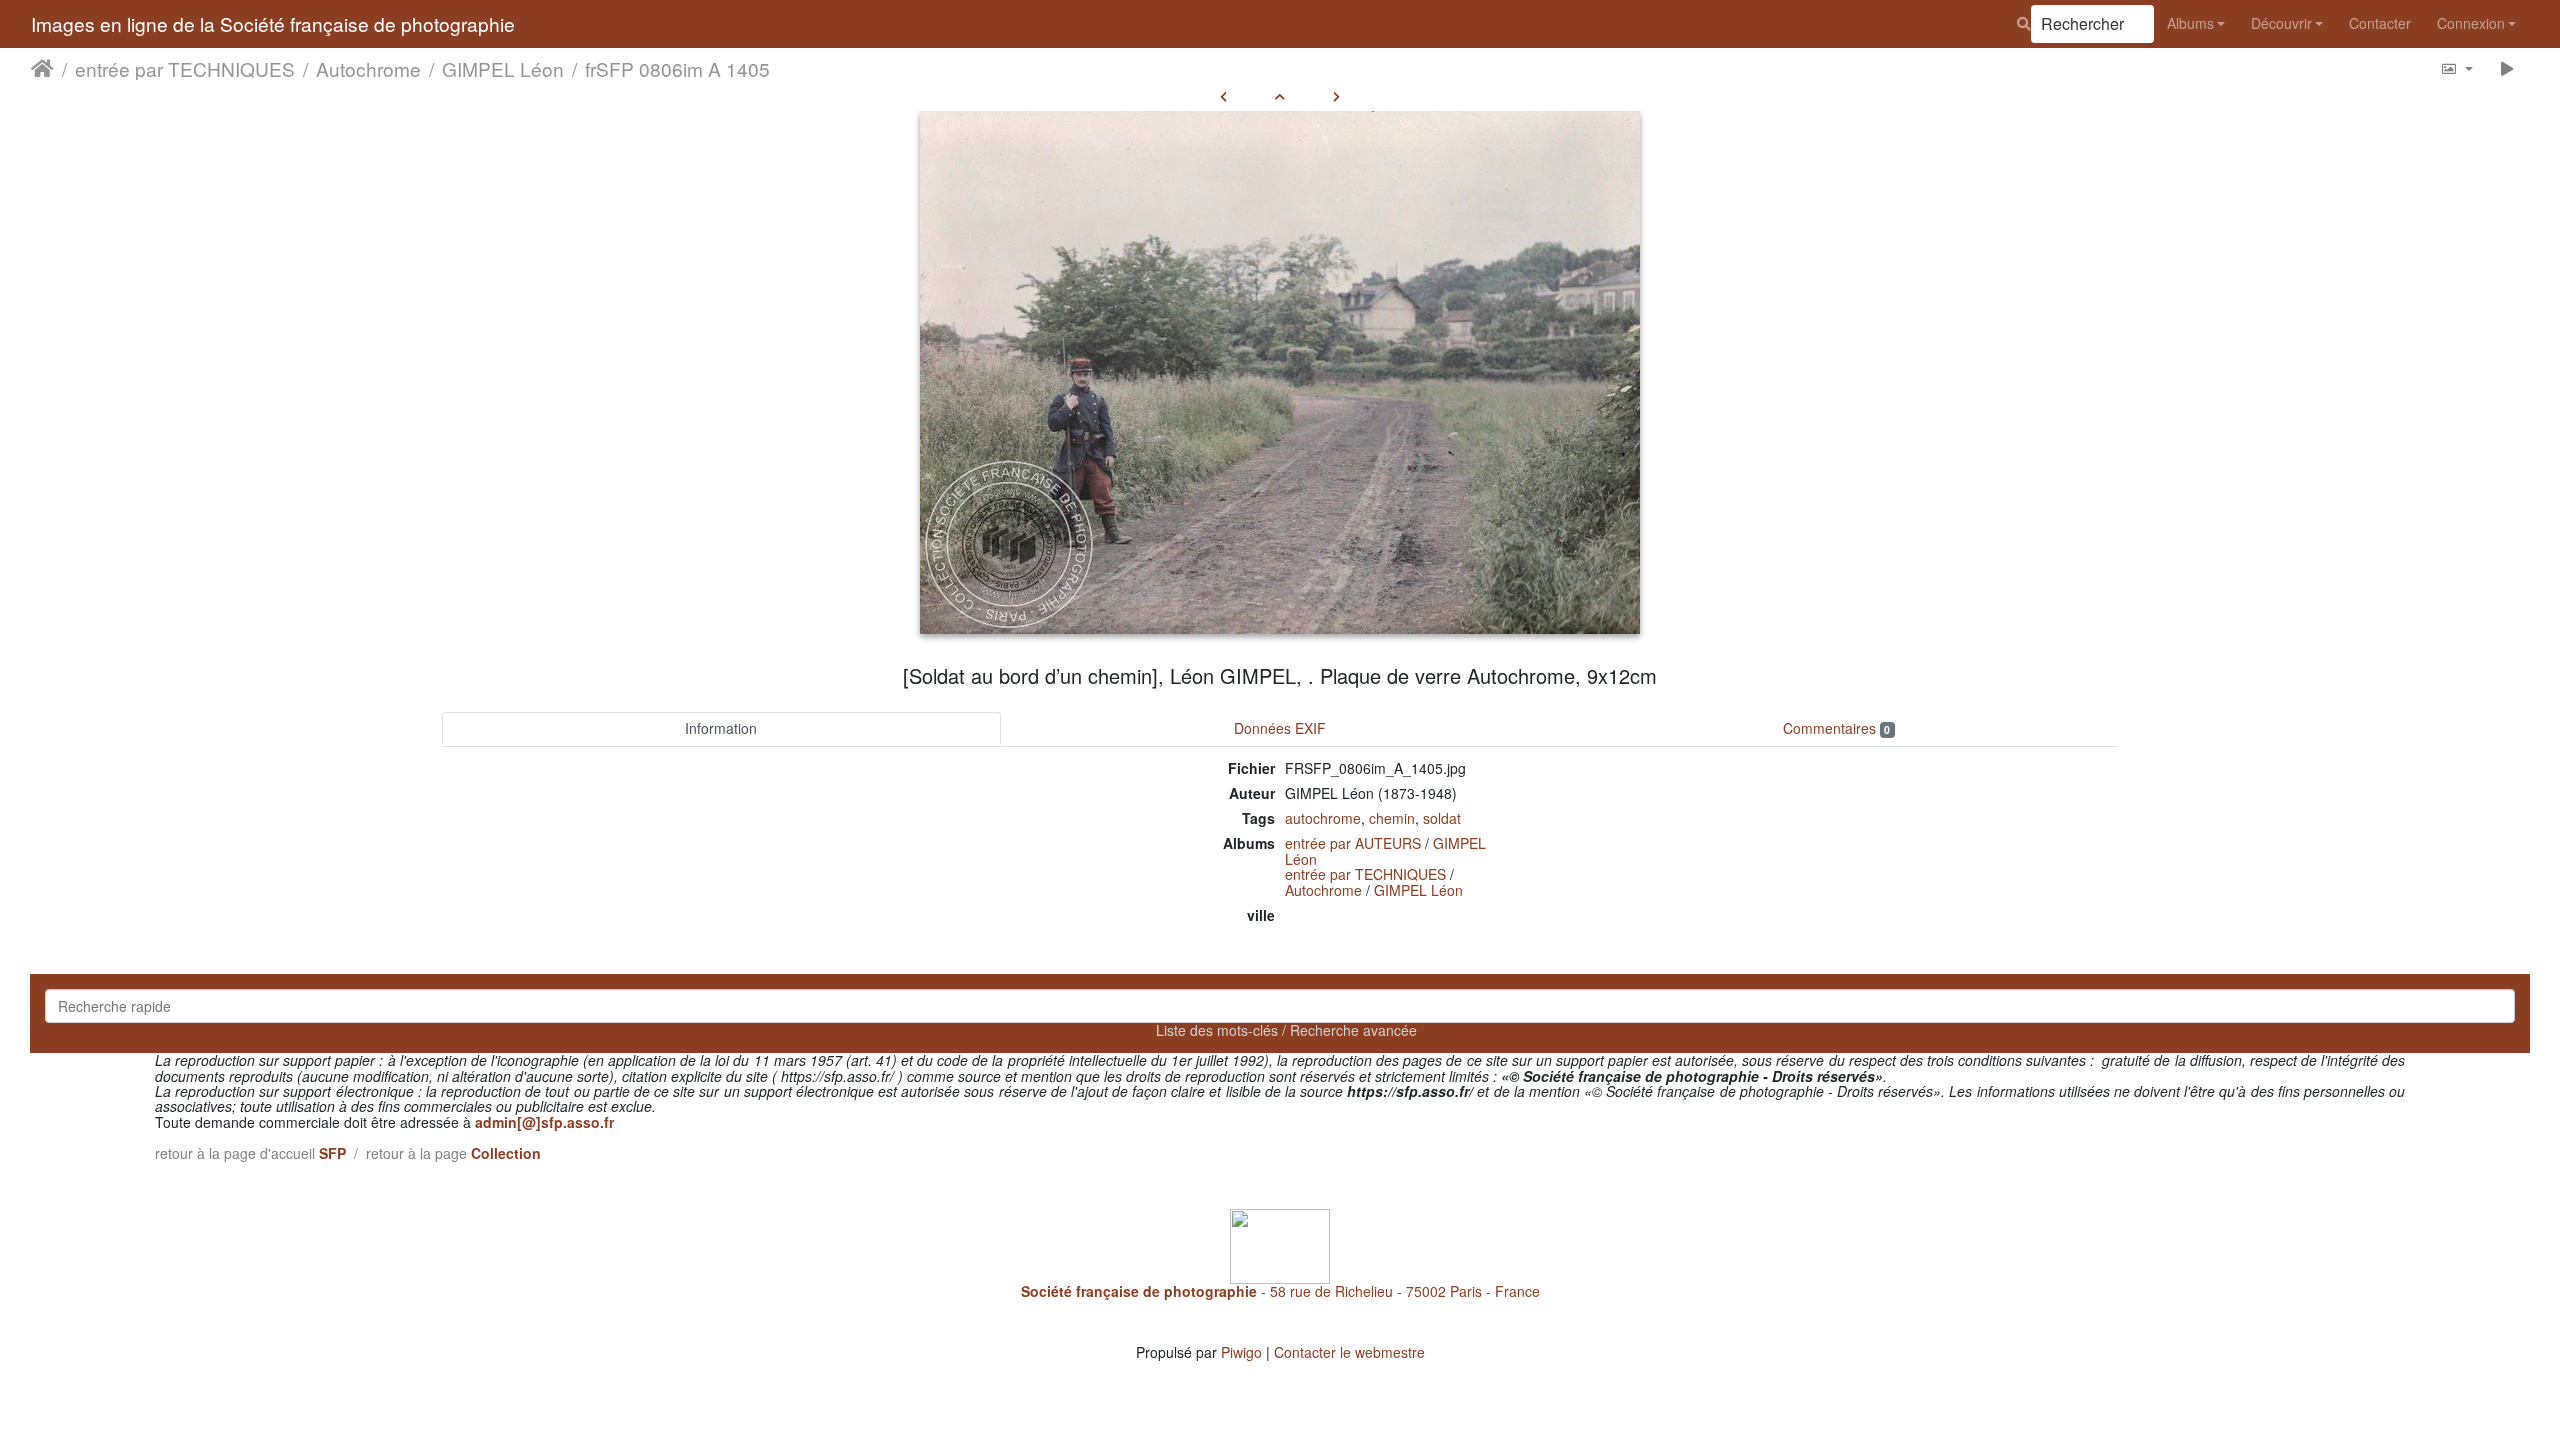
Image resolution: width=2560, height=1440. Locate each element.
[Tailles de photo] (2456, 68)
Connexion (2471, 23)
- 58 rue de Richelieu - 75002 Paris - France (1280, 1291)
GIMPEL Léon (503, 69)
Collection (506, 1153)
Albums (2190, 23)
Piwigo (1241, 1352)
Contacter (2380, 23)
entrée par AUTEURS (1353, 843)
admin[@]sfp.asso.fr (544, 1122)
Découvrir (2281, 23)
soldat (1442, 818)
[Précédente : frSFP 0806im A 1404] (1223, 96)
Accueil (42, 69)
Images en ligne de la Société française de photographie (273, 23)
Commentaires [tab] (1836, 728)
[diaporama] (2507, 68)
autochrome (1323, 818)
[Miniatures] (1280, 96)
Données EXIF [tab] (1280, 728)
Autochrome (368, 69)
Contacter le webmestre (1349, 1352)
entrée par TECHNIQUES (185, 69)
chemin (1392, 818)
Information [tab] (721, 728)
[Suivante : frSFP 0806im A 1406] (1336, 96)
